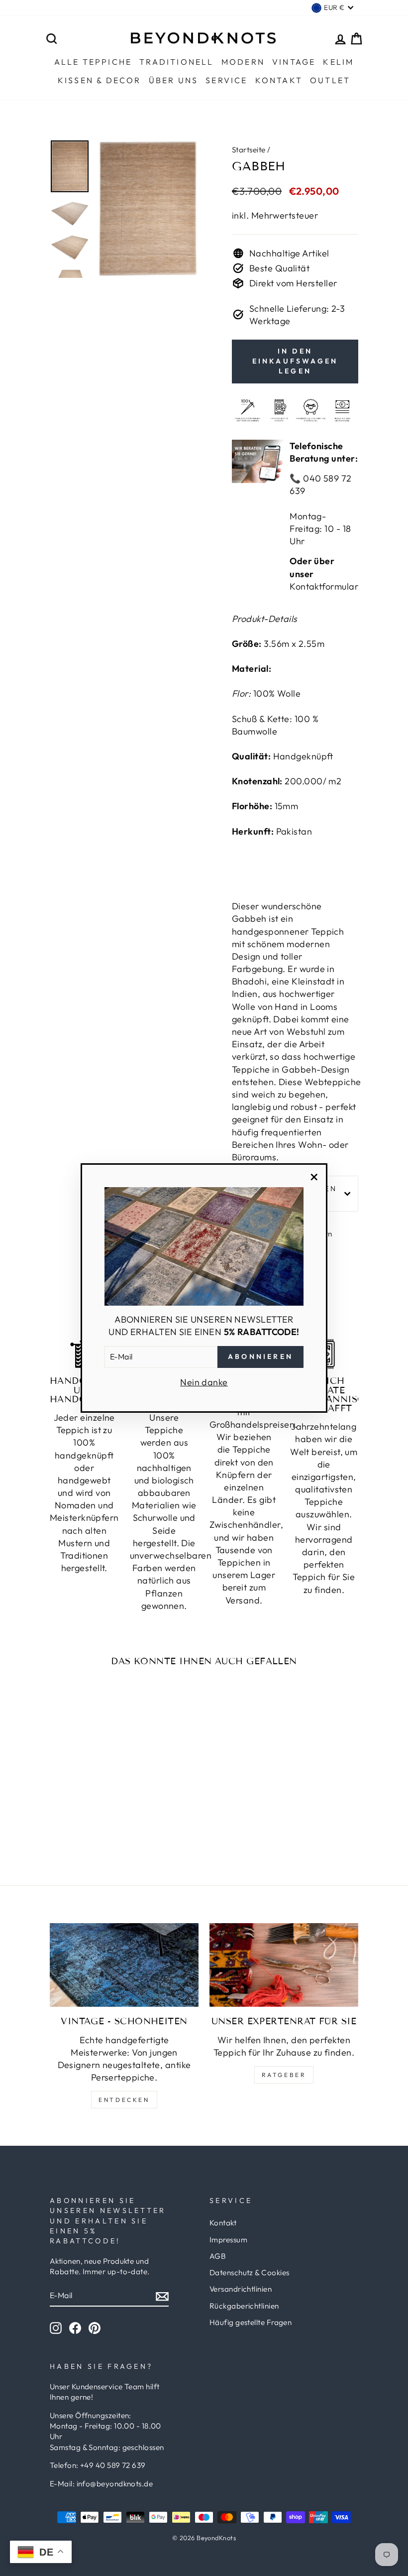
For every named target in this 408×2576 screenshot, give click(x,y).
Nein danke (204, 1382)
